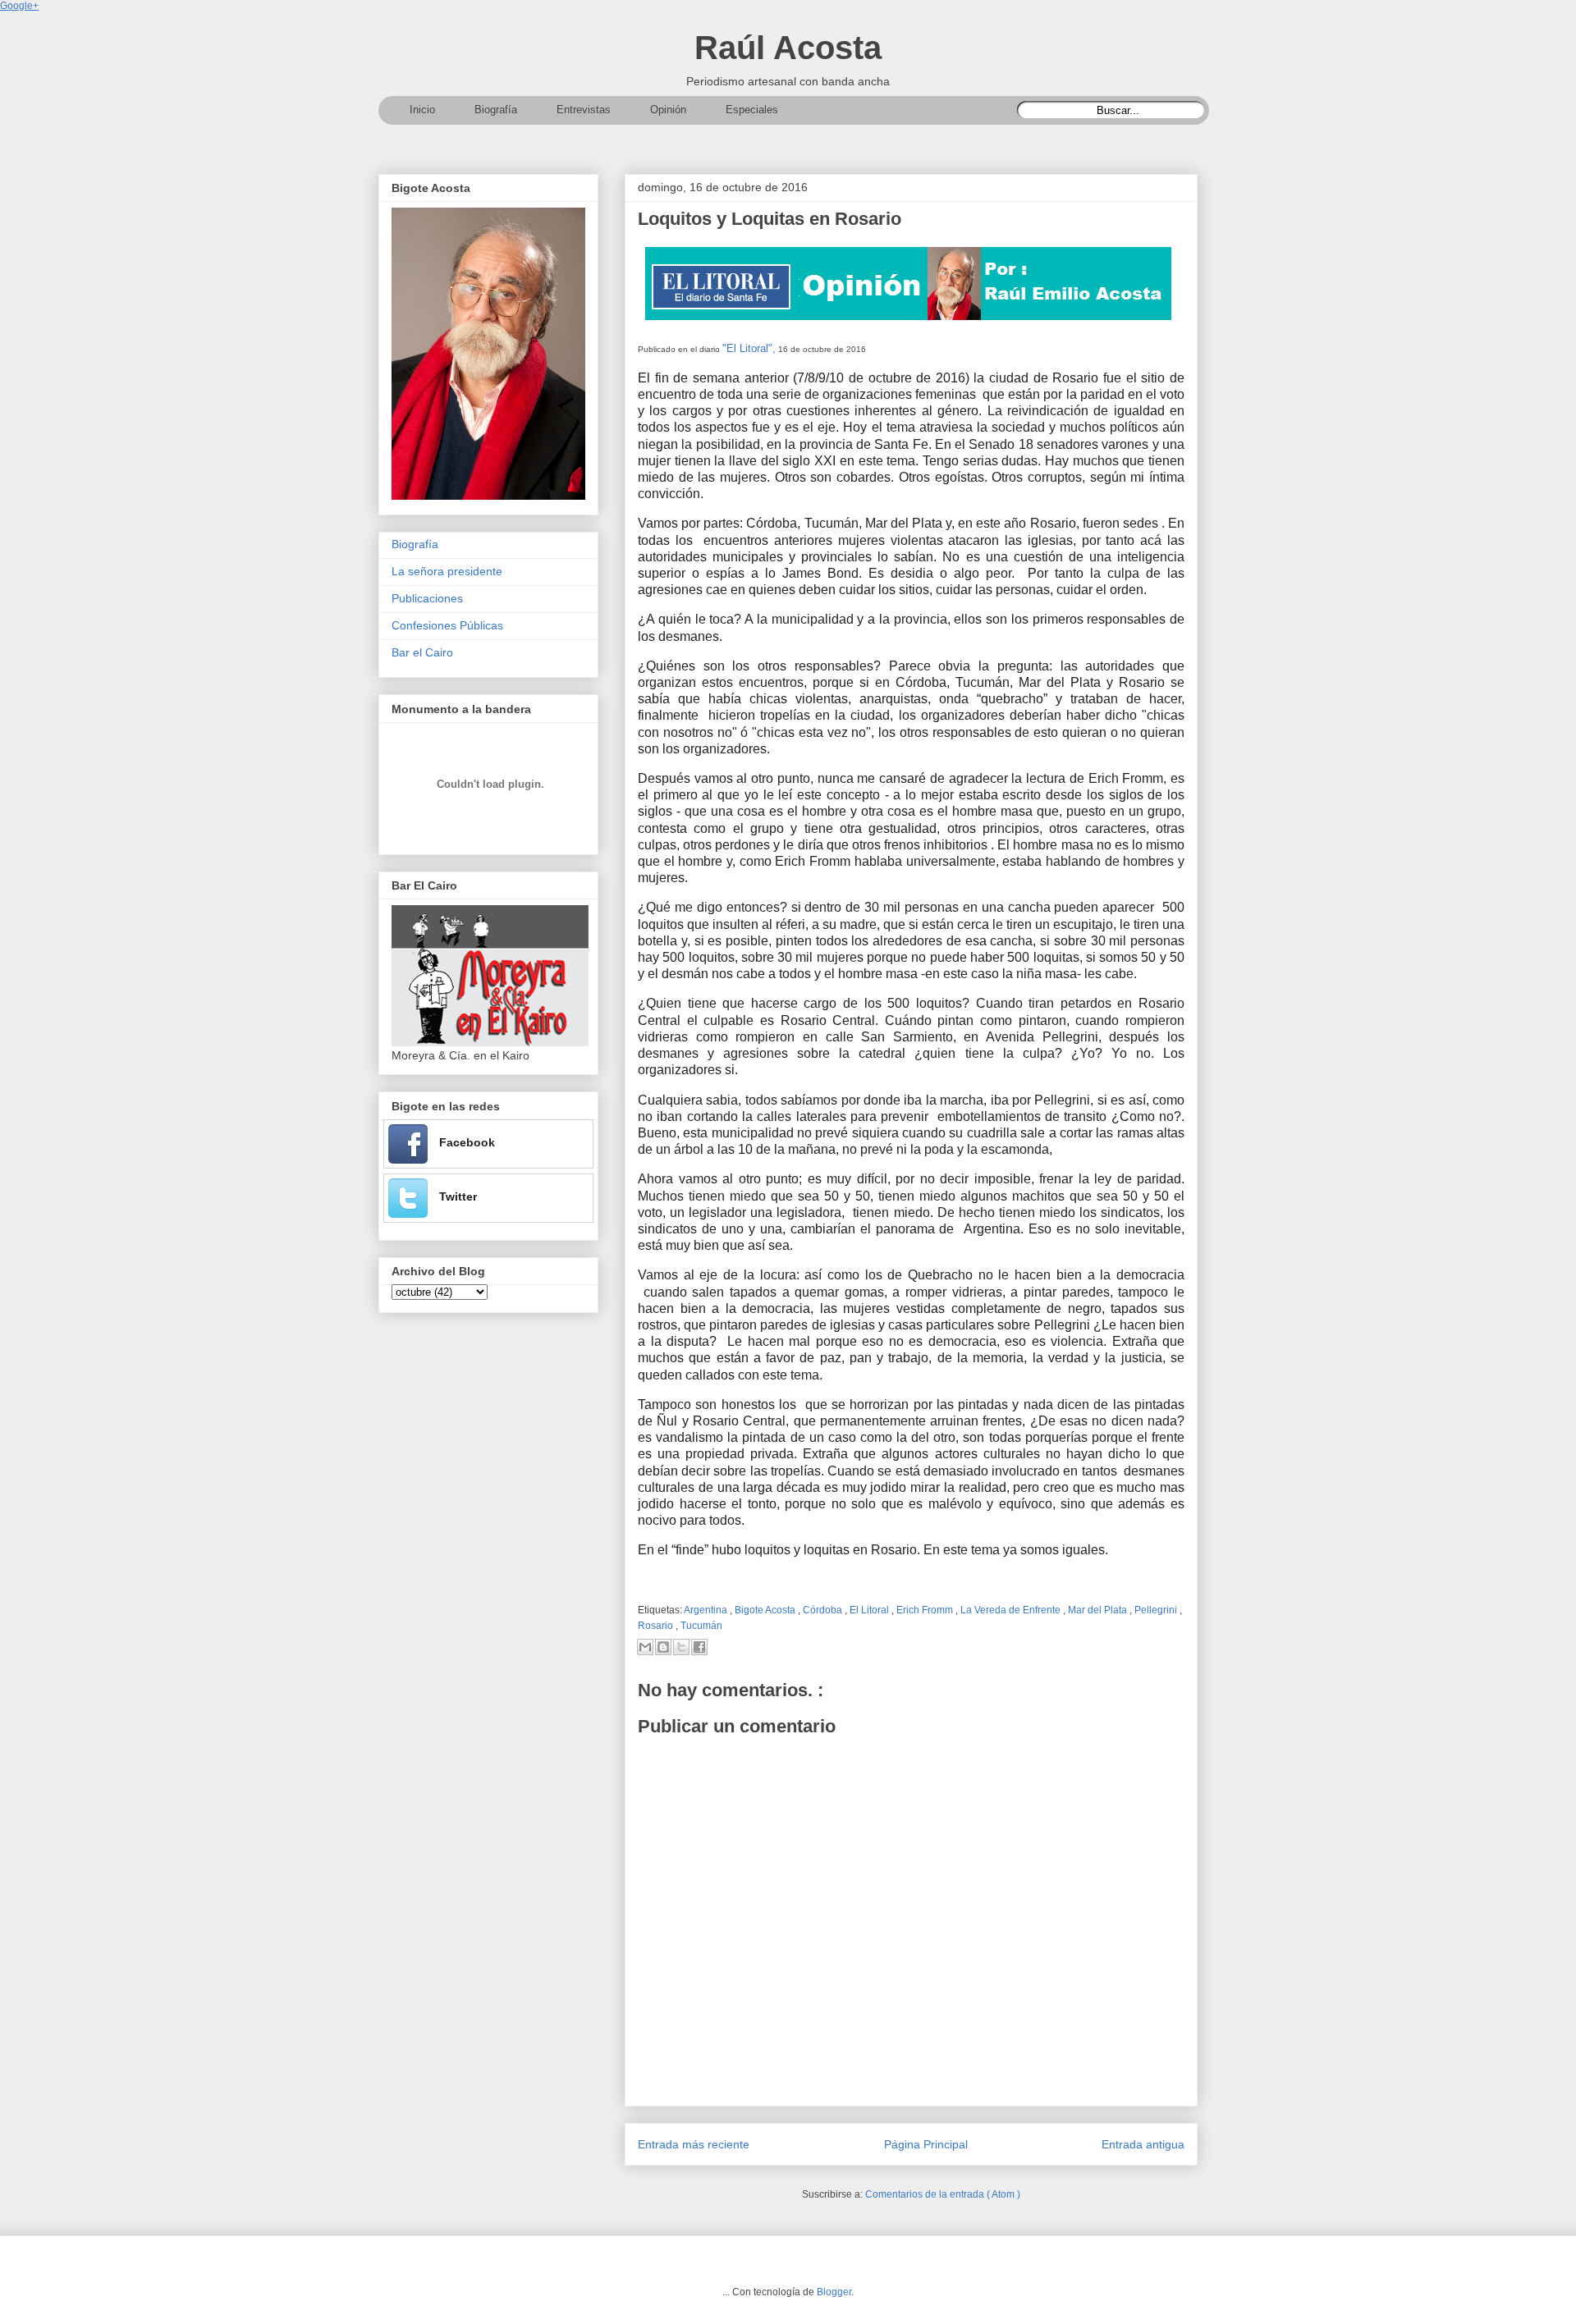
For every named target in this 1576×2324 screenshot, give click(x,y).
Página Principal (926, 2144)
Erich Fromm (926, 1610)
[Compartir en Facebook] (699, 1647)
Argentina (707, 1610)
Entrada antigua (1143, 2144)
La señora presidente (447, 571)
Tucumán (701, 1626)
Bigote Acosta (766, 1610)
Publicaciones (427, 598)
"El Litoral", (749, 348)
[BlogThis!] (663, 1647)
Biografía (415, 544)
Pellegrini (1157, 1610)
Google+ (19, 6)
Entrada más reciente (694, 2144)
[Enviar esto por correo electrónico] (645, 1647)
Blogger (834, 2292)
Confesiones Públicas (447, 625)
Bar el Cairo (422, 652)
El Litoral (870, 1610)
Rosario (657, 1626)
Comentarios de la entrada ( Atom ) (943, 2194)
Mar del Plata (1099, 1610)
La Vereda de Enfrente (1012, 1610)
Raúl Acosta (788, 48)
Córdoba (824, 1610)
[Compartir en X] (681, 1647)
